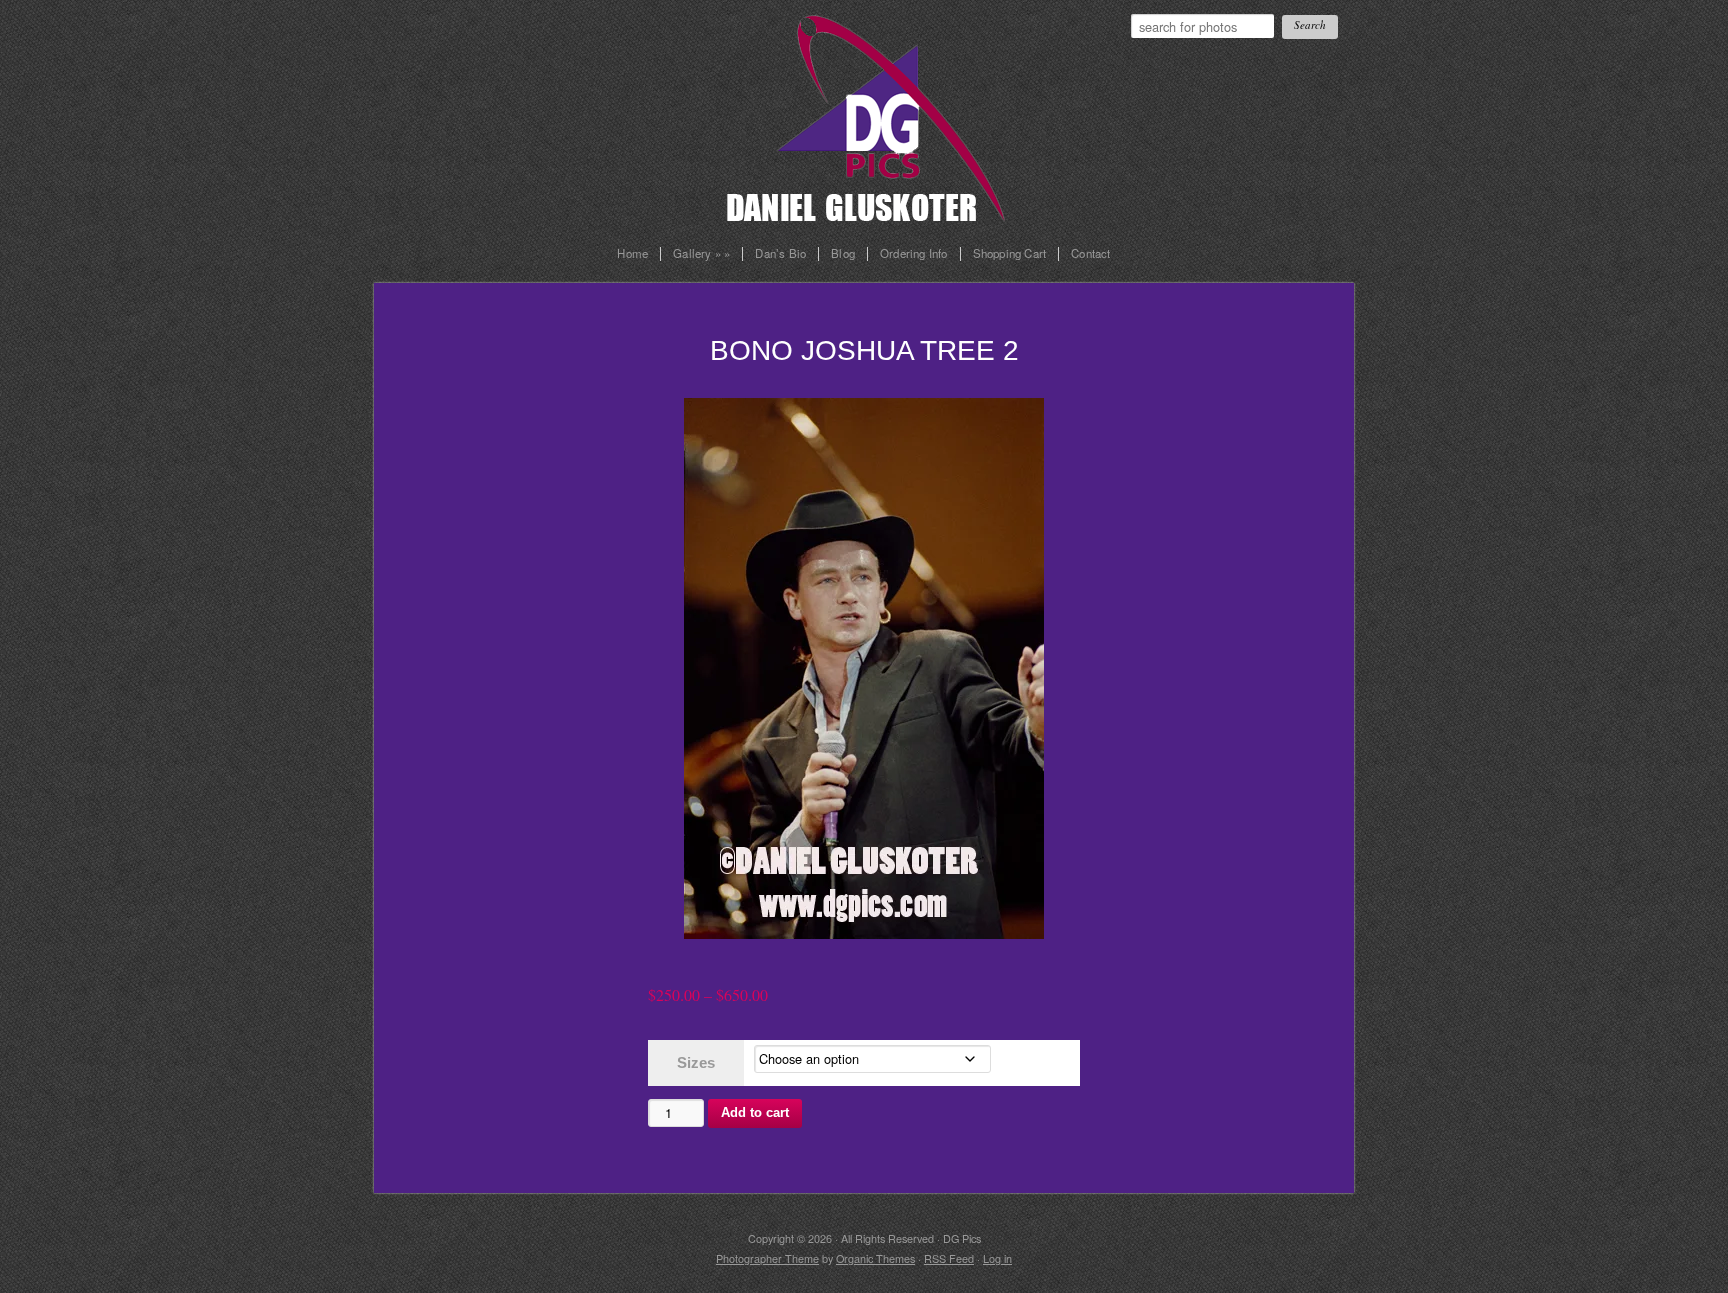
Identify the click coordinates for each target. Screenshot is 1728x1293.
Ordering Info (914, 254)
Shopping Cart (1010, 254)
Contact (1090, 254)
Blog (843, 254)
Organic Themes (875, 1258)
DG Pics (884, 111)
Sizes (696, 1062)
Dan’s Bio (780, 254)
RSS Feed (949, 1258)
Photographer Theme (767, 1258)
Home (632, 254)
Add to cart (755, 1112)
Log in (997, 1258)
